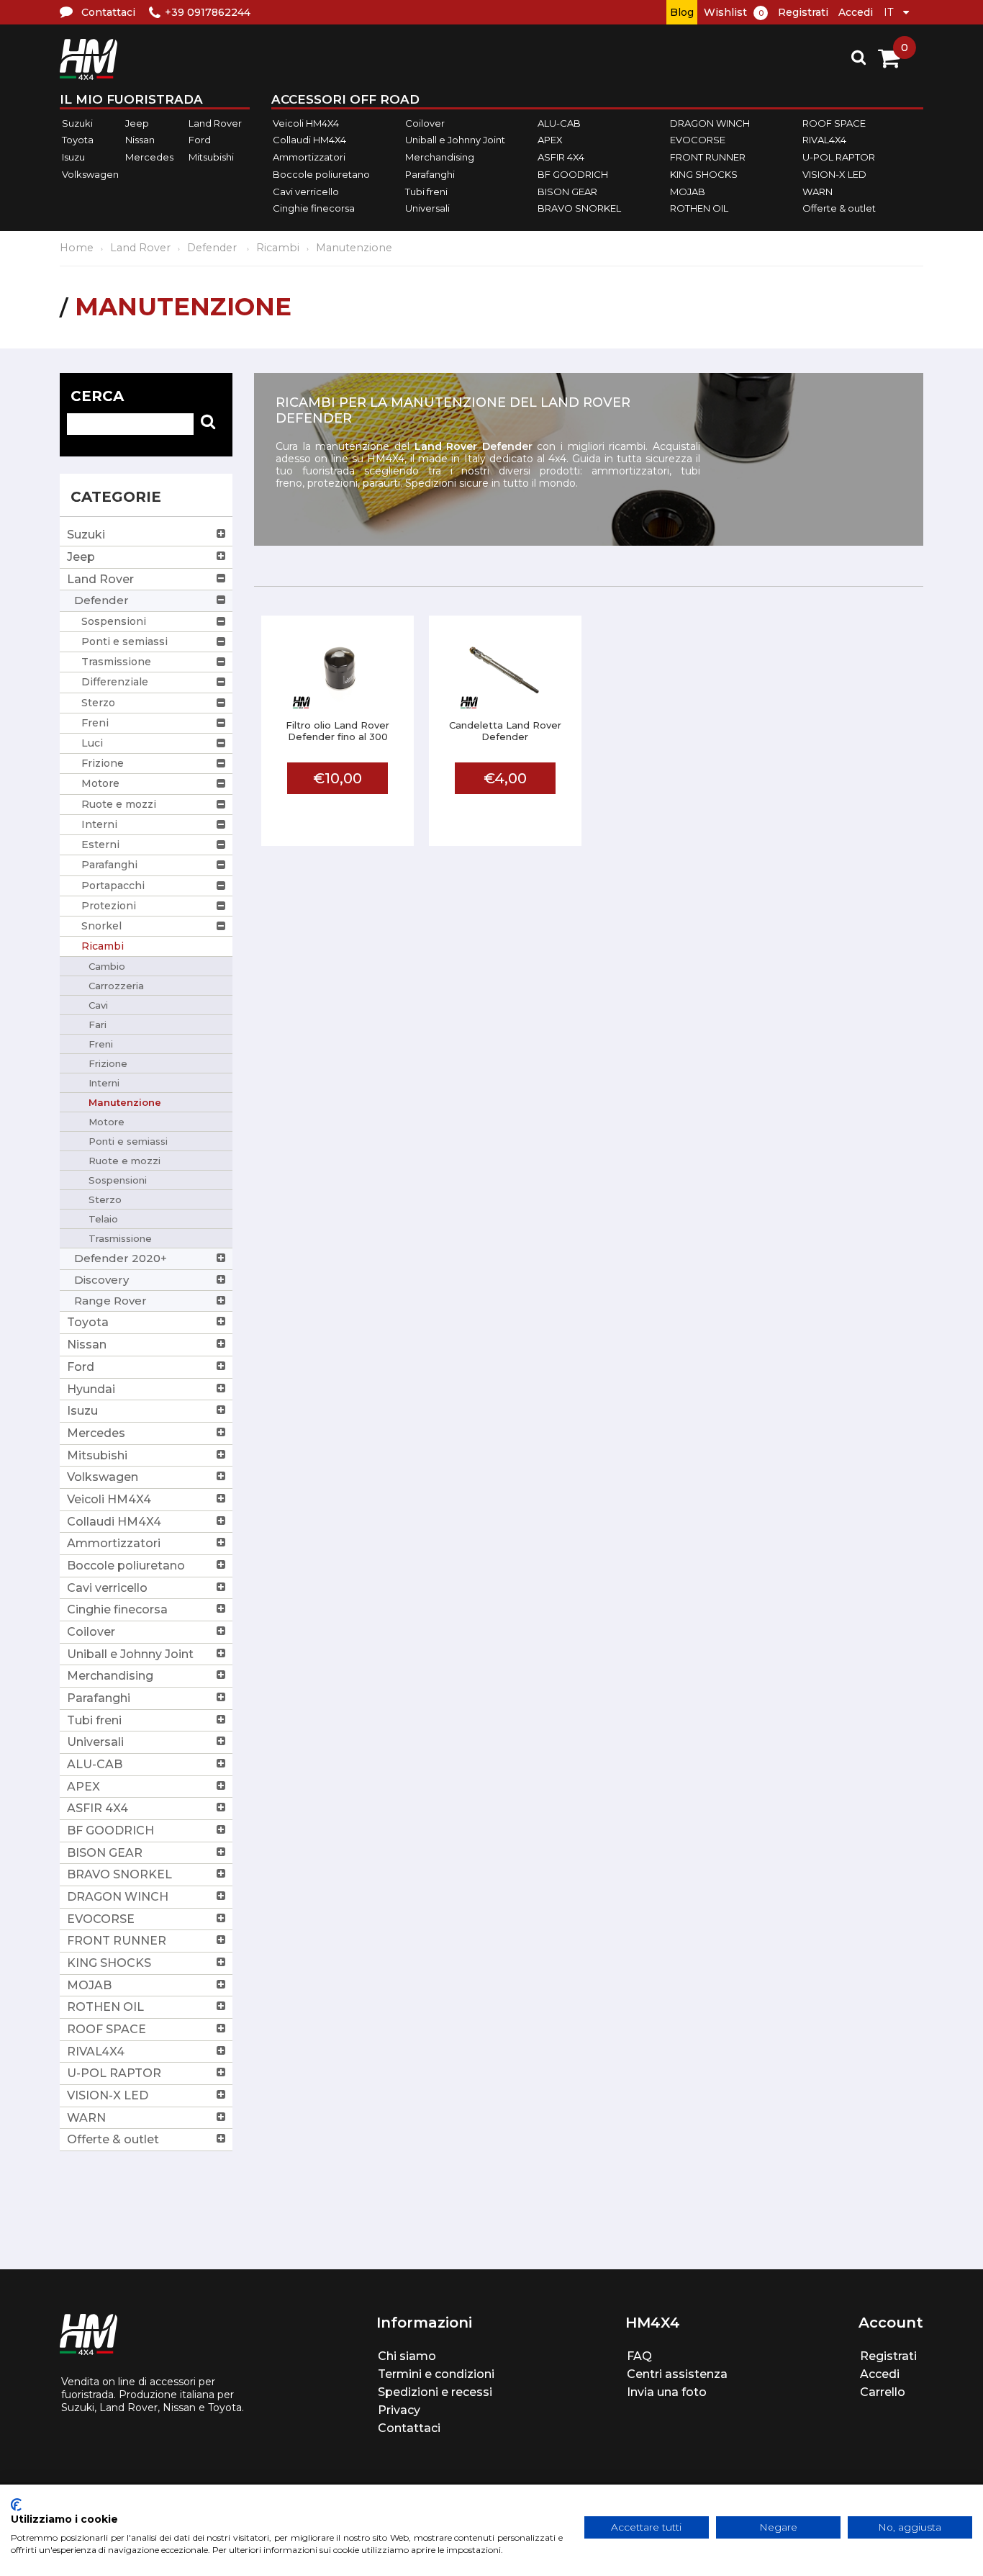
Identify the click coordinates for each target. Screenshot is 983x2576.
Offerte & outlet (839, 208)
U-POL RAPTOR (839, 157)
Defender (213, 248)
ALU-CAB (559, 123)
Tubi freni (426, 192)
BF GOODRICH (573, 174)
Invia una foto (667, 2392)
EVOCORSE (698, 140)
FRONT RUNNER (708, 157)
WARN (817, 192)
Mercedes (149, 157)
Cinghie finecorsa (314, 208)
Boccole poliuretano (321, 174)
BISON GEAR (567, 192)
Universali (427, 208)
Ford (200, 140)
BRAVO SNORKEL (579, 208)
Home (77, 248)
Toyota (78, 140)
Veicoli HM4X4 (306, 123)
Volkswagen (90, 174)
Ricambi (278, 248)
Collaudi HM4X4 (309, 140)
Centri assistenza (677, 2374)
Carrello (883, 2392)
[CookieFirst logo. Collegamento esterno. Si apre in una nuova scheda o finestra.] (16, 2505)
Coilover (425, 123)
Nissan (140, 140)
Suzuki (77, 123)
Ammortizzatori (309, 157)
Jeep (137, 123)
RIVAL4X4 (824, 140)
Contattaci (409, 2428)
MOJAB (688, 192)
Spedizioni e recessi (435, 2392)
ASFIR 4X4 (561, 157)
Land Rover (215, 123)
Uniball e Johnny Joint (455, 140)
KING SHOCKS (704, 174)
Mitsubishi (211, 157)
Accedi (856, 12)
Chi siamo (407, 2356)
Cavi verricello (306, 192)
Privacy (399, 2410)
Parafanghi (430, 174)
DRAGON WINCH (710, 123)
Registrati (803, 12)
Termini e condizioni (436, 2374)
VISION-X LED (834, 174)
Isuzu (73, 157)
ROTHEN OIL (699, 208)
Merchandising (440, 157)
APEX (550, 140)
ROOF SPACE (834, 123)
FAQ (639, 2356)
